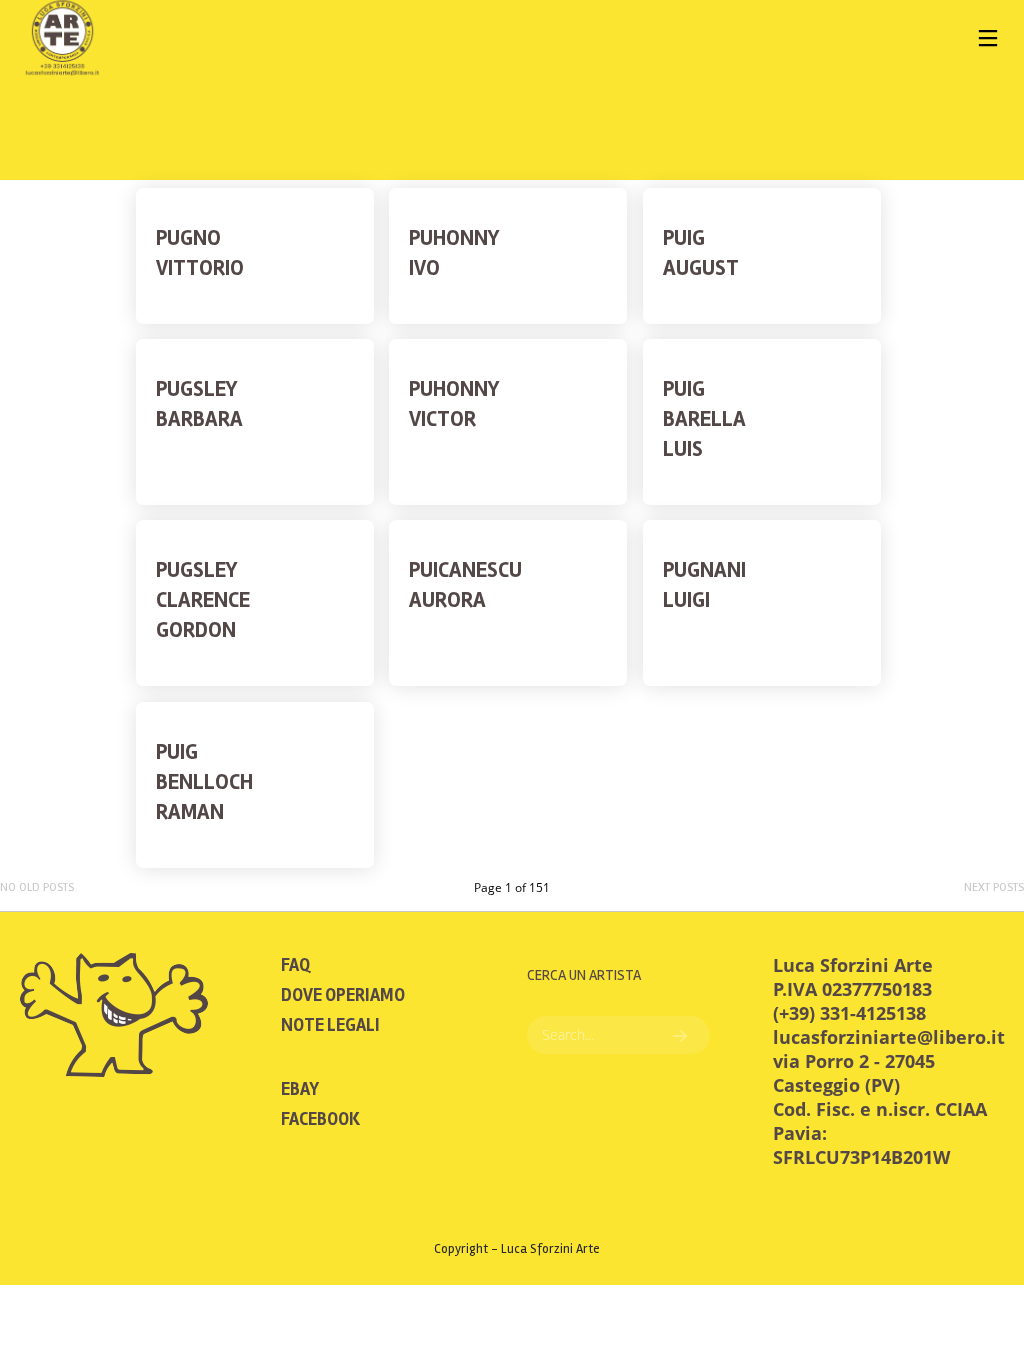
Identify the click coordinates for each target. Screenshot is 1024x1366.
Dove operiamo (343, 995)
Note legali (330, 1025)
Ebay (300, 1089)
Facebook (320, 1119)
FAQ (295, 965)
